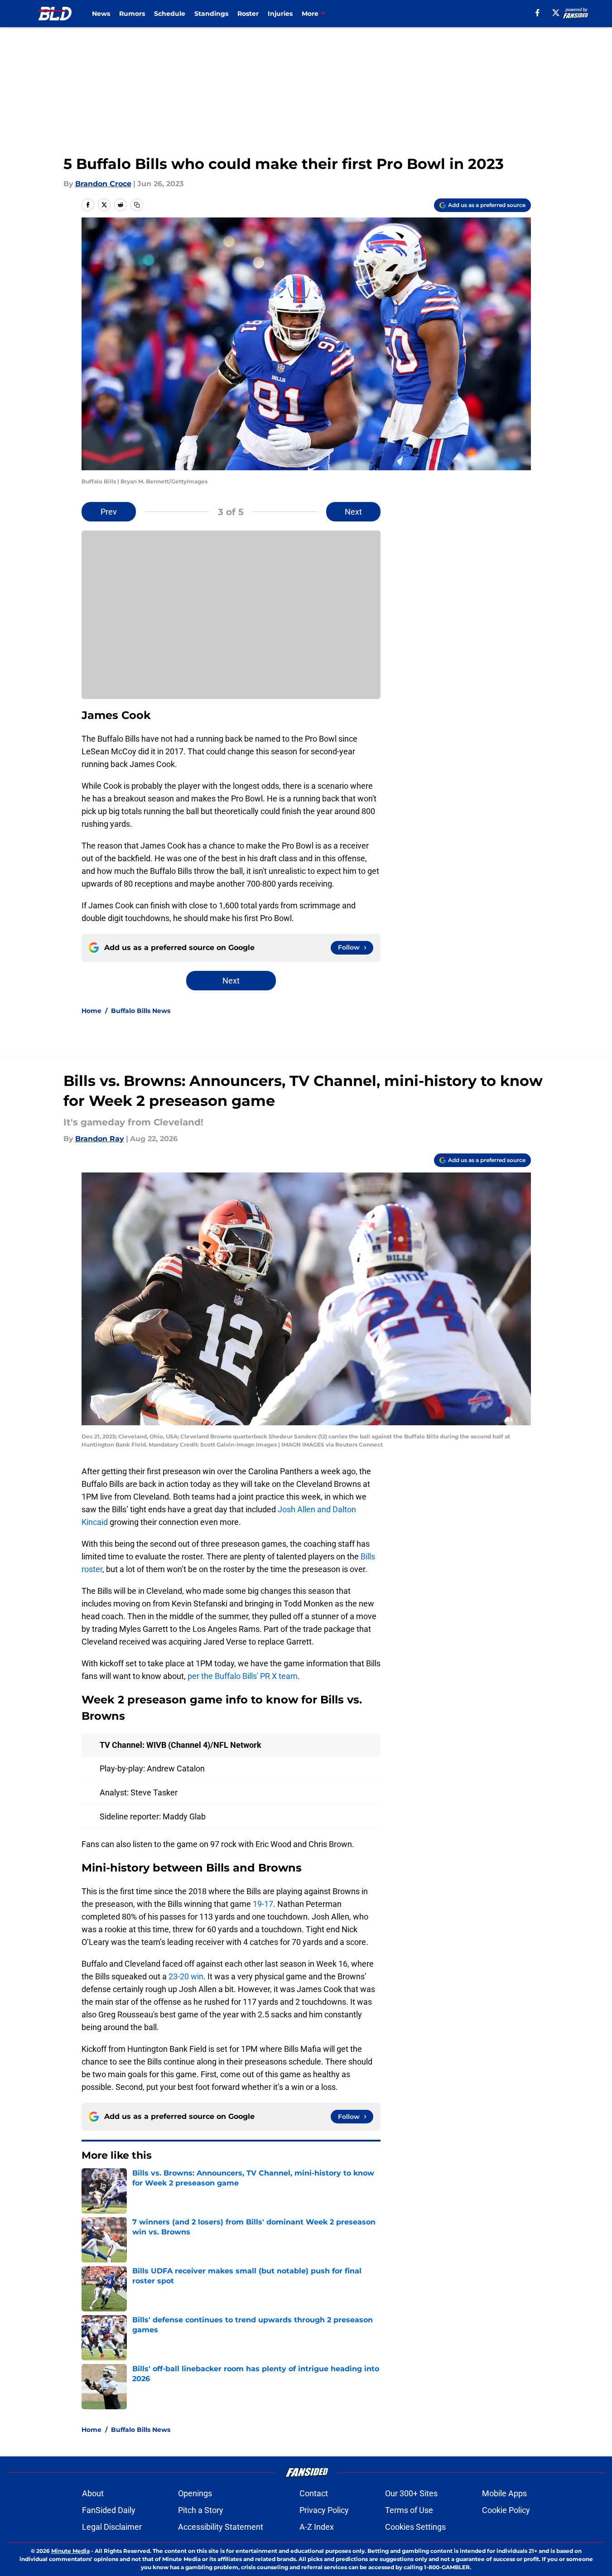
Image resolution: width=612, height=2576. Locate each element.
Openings (195, 2493)
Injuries (280, 14)
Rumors (132, 14)
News (101, 14)
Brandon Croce (103, 184)
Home (92, 1011)
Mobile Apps (504, 2493)
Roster (248, 14)
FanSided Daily (109, 2510)
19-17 (263, 1904)
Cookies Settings (415, 2527)
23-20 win (186, 1976)
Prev (109, 512)
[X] (556, 13)
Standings (211, 14)
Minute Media (70, 2551)
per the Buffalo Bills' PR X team (243, 1676)
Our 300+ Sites (411, 2493)
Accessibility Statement (221, 2527)
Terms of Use (409, 2510)
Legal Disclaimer (112, 2527)
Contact (314, 2493)
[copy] (137, 205)
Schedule (170, 14)
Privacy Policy (324, 2510)
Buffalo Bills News (141, 1011)
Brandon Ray (100, 1139)
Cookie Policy (506, 2510)
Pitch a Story (201, 2510)
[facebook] (537, 13)
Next (353, 512)
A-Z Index (317, 2527)
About (93, 2493)
